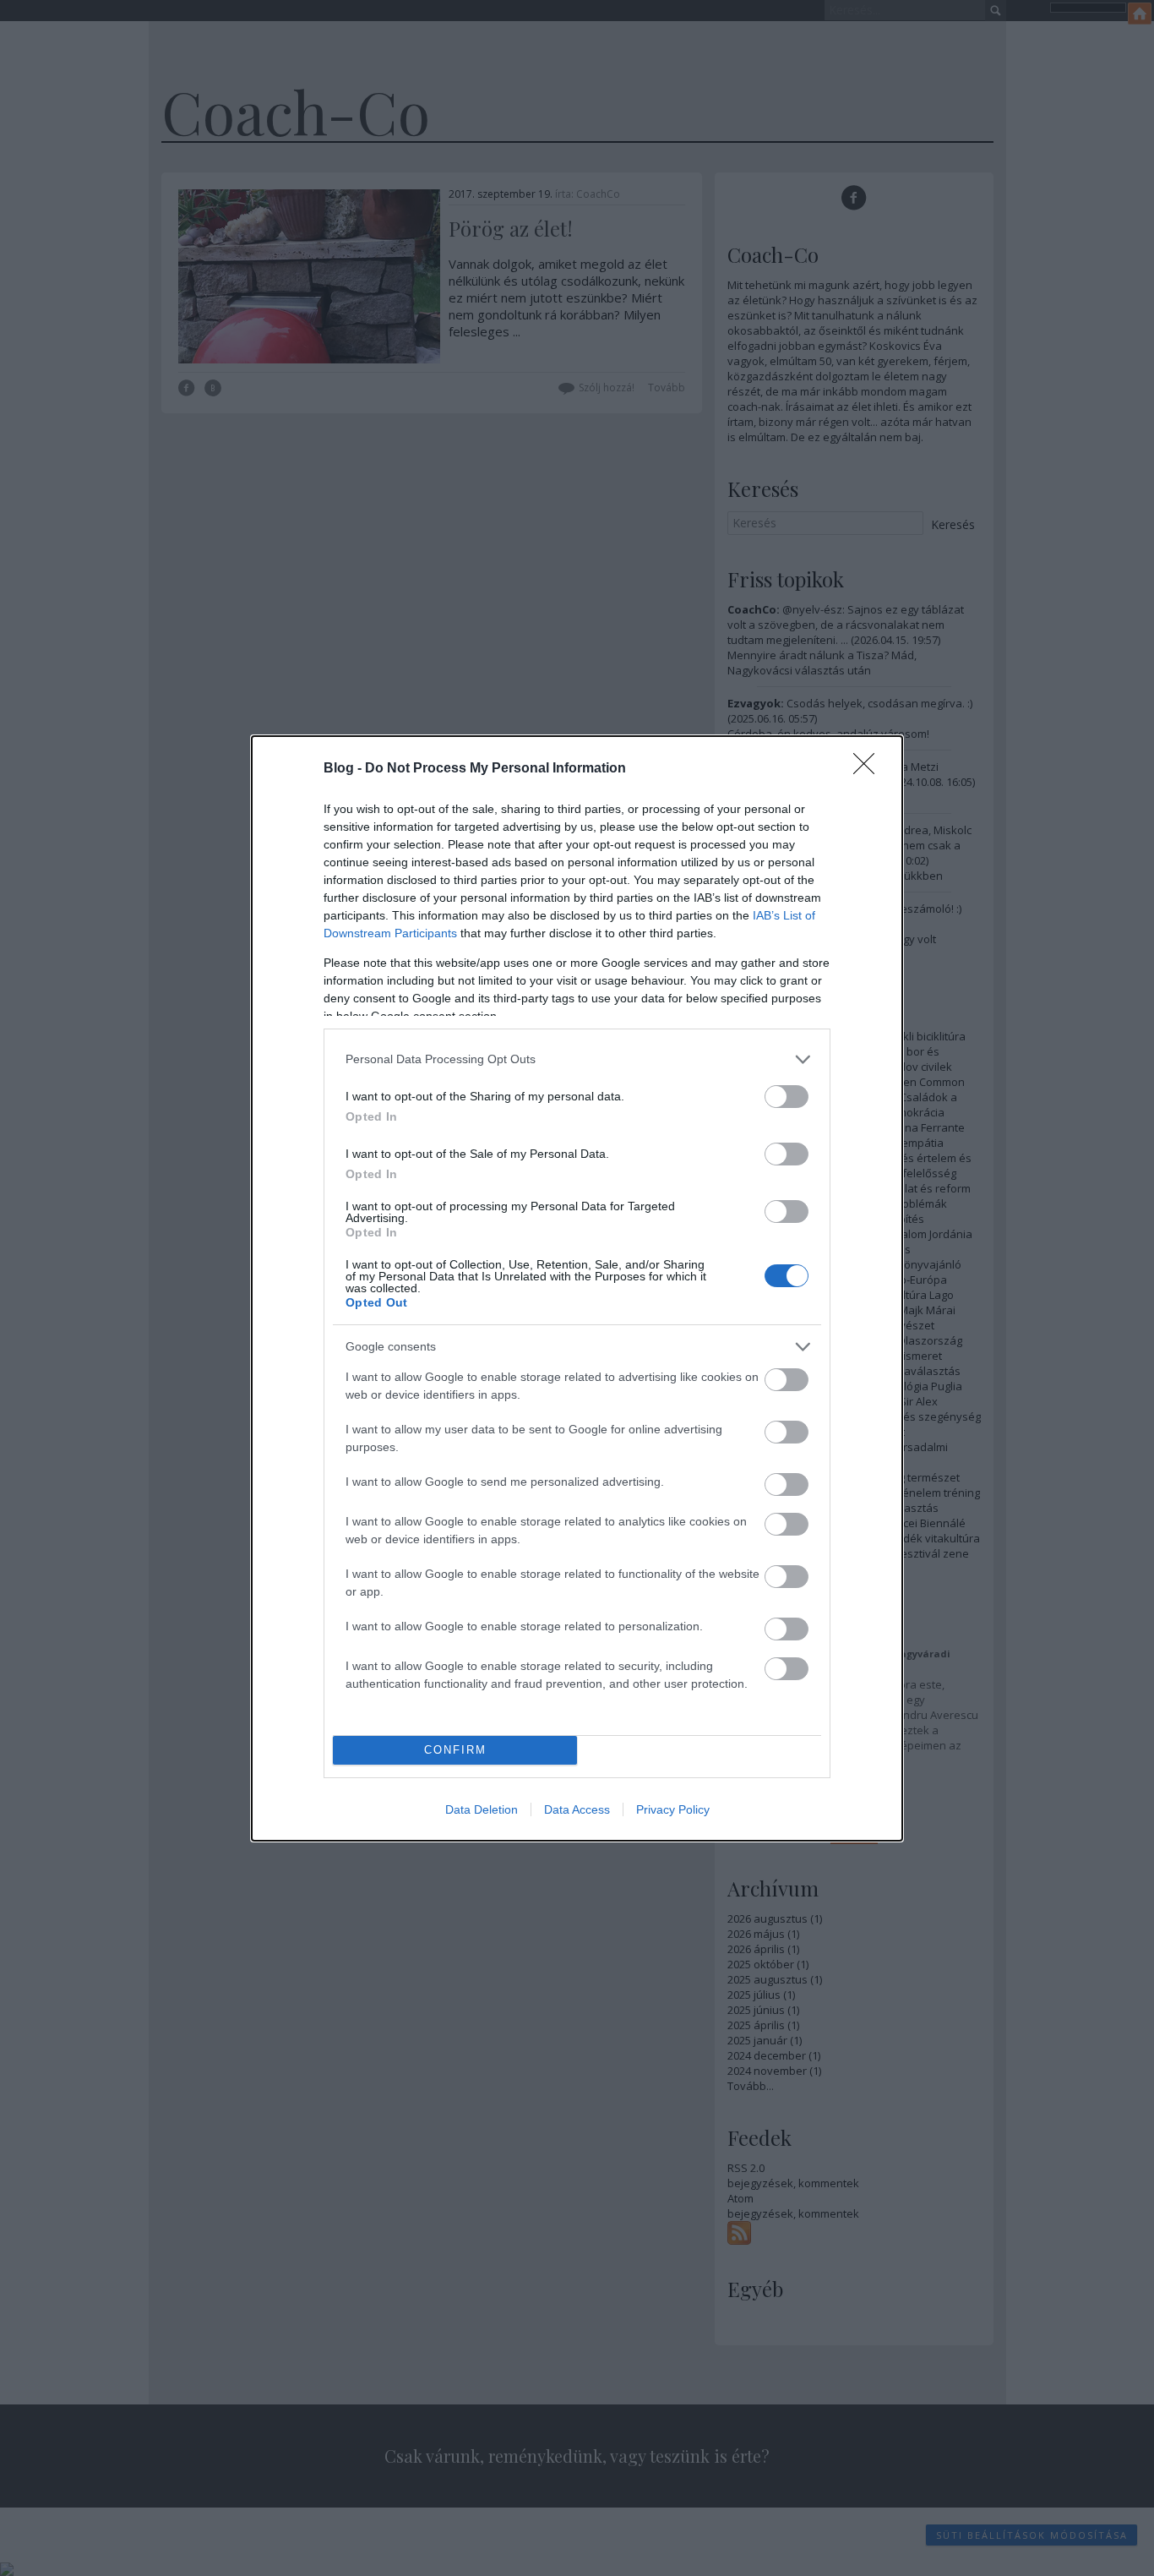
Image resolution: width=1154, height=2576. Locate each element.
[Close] (869, 769)
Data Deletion (482, 1809)
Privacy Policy (673, 1809)
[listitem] (577, 1059)
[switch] (787, 1097)
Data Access (577, 1809)
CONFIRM (455, 1750)
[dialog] (577, 1288)
